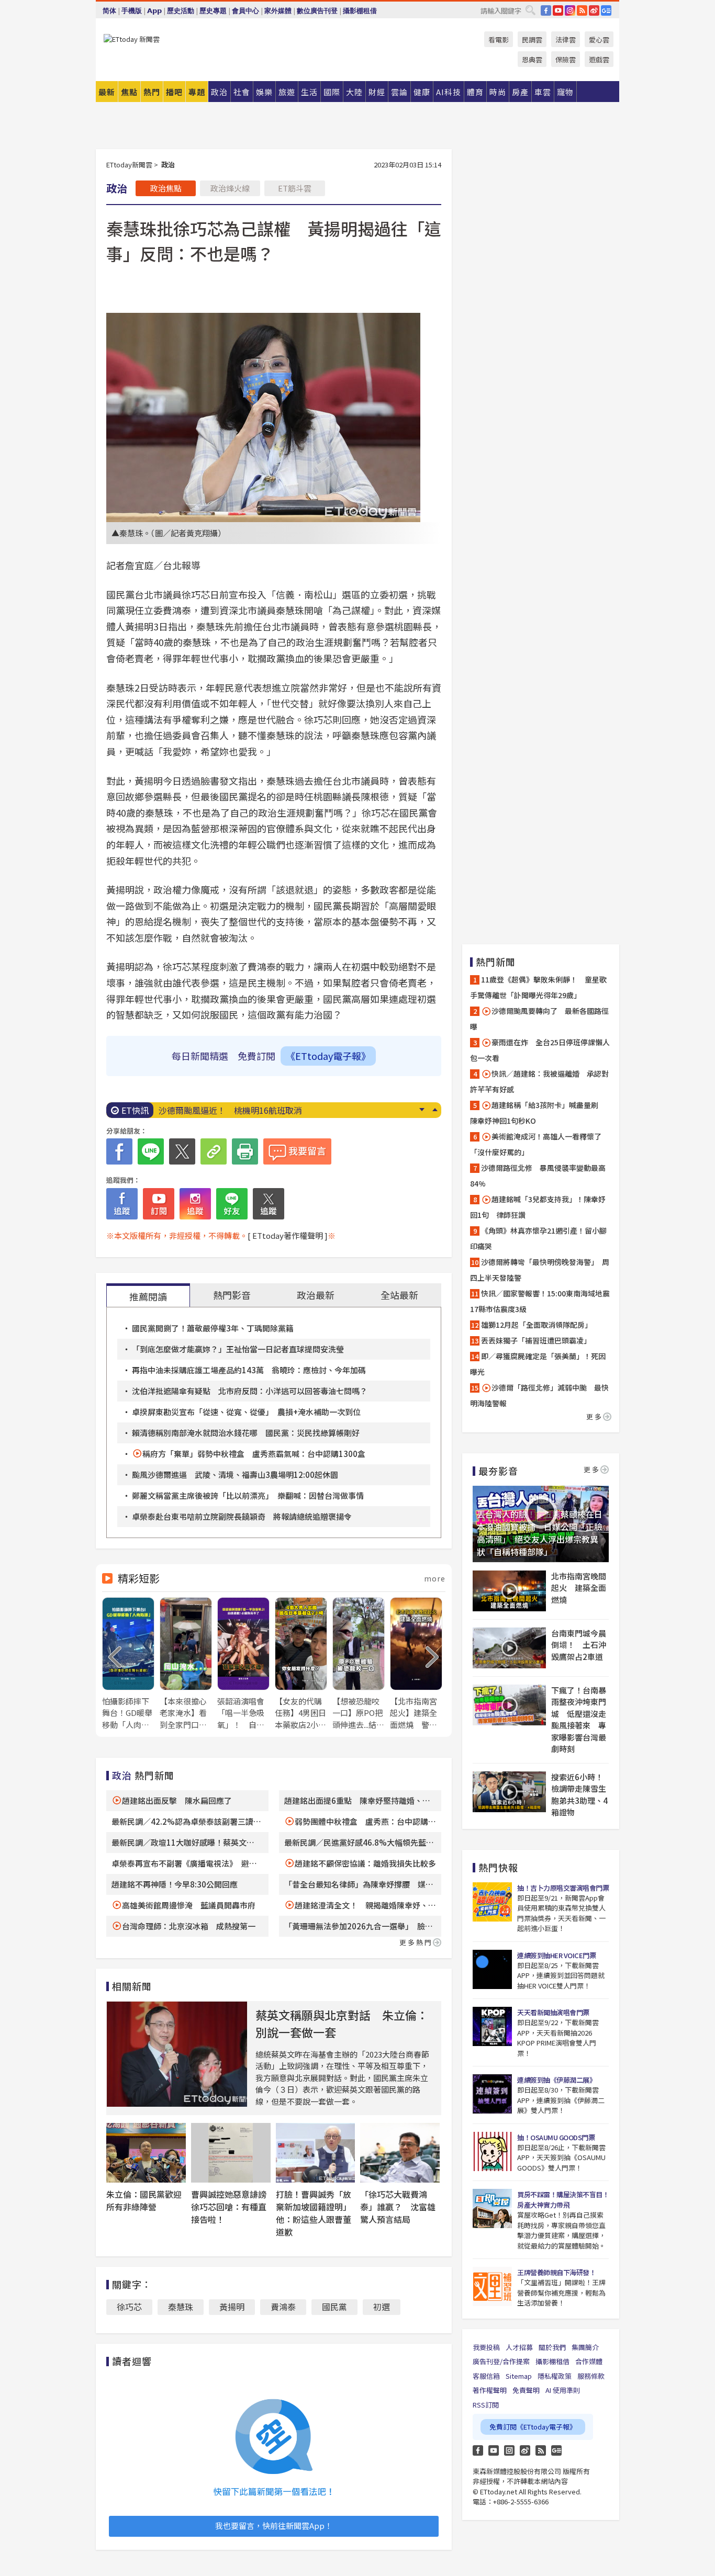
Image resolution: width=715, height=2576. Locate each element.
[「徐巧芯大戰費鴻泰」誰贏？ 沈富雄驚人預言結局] (400, 2153)
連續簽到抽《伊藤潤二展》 (556, 2080)
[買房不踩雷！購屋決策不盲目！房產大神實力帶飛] (492, 2208)
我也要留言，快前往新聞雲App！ (274, 2526)
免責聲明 (526, 2390)
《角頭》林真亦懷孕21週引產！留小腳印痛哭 (538, 1238)
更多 (595, 1416)
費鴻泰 (283, 2307)
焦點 (129, 92)
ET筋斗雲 (295, 188)
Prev (435, 1110)
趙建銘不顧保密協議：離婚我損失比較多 (365, 1863)
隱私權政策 (555, 2376)
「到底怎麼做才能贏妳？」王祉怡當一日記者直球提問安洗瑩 (238, 1349)
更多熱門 (416, 1942)
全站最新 (399, 1295)
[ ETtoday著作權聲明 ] (288, 1235)
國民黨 (334, 2307)
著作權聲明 (490, 2390)
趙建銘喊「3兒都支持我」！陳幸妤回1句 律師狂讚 (538, 1207)
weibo (594, 10)
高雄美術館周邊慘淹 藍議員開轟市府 (189, 1905)
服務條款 (591, 2376)
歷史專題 (213, 11)
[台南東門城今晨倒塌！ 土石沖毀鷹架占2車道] (509, 1648)
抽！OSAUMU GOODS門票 (556, 2137)
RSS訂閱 (486, 2405)
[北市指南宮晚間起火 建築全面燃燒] (509, 1591)
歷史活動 (181, 11)
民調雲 (532, 39)
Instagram (509, 2450)
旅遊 (287, 92)
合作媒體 (589, 2361)
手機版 (132, 11)
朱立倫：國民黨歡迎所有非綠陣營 (144, 2200)
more (435, 1578)
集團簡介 (585, 2347)
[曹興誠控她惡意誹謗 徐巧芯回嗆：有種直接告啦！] (231, 2153)
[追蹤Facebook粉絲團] (122, 1204)
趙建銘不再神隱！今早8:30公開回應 (175, 1884)
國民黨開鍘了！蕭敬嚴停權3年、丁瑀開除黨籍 (213, 1328)
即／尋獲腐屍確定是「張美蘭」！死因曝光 (538, 1364)
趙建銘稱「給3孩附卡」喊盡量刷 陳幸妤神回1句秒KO (538, 1113)
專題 (197, 92)
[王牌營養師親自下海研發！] (492, 2286)
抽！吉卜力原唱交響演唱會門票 (563, 1888)
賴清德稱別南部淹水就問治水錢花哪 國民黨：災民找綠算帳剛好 (246, 1433)
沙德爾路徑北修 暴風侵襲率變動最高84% (538, 1176)
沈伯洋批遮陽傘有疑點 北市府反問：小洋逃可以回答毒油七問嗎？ (250, 1391)
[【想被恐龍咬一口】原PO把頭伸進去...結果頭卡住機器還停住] (359, 1664)
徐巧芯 (129, 2307)
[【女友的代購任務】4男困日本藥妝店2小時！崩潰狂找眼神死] (301, 1664)
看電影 (499, 39)
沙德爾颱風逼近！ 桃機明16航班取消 (230, 1110)
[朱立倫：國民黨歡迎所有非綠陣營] (146, 2153)
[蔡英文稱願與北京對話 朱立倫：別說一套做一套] (177, 2054)
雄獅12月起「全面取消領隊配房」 (537, 1325)
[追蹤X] (269, 1204)
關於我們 (552, 2347)
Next (422, 1110)
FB (546, 10)
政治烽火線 (230, 188)
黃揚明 (232, 2307)
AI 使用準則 (563, 2390)
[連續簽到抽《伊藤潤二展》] (492, 2094)
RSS (582, 10)
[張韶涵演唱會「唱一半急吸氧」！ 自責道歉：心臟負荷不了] (243, 1664)
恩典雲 (532, 59)
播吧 (174, 92)
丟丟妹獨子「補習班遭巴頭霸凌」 (536, 1340)
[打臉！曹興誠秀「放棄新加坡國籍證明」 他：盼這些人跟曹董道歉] (316, 2153)
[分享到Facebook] (119, 1151)
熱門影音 (232, 1295)
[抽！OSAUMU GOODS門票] (492, 2151)
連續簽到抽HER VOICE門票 (556, 1955)
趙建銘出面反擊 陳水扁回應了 (177, 1800)
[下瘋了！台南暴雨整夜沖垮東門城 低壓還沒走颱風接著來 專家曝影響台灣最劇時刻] (509, 1705)
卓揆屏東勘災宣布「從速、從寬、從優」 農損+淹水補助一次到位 (246, 1412)
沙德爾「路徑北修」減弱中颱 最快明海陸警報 (539, 1395)
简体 (109, 11)
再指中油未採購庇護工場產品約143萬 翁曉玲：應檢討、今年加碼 (249, 1370)
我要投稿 (486, 2347)
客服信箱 (486, 2376)
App (154, 11)
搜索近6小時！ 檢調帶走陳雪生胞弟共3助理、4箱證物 (580, 1795)
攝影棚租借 (360, 11)
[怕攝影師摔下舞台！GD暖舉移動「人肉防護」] (128, 1664)
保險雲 (566, 59)
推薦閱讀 (148, 1296)
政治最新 (316, 1295)
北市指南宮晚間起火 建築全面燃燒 (579, 1588)
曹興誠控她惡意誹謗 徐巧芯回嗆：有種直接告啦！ (233, 2207)
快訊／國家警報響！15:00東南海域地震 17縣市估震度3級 (541, 1301)
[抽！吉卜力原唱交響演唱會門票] (492, 1902)
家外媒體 (278, 11)
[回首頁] (132, 39)
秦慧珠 (181, 2307)
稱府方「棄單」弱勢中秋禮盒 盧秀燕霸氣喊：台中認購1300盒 (254, 1454)
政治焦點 (166, 188)
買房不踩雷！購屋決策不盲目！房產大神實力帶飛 (563, 2200)
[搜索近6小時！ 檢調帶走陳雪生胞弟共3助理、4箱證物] (509, 1792)
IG (570, 10)
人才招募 (519, 2347)
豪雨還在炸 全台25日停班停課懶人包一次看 (540, 1050)
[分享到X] (182, 1151)
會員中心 (245, 11)
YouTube (558, 10)
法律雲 (566, 39)
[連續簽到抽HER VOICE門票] (492, 1969)
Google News (606, 10)
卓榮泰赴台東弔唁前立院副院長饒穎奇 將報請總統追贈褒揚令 (242, 1516)
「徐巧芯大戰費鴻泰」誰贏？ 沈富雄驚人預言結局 (398, 2207)
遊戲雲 (599, 59)
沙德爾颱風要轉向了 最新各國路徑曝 (539, 1019)
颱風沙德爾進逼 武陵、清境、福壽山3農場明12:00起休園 (235, 1475)
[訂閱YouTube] (159, 1204)
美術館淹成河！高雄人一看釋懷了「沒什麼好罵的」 (536, 1144)
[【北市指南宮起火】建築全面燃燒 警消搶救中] (416, 1664)
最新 (107, 92)
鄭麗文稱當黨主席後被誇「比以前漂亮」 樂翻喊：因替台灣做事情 (248, 1495)
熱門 (152, 92)
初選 (382, 2307)
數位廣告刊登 (317, 11)
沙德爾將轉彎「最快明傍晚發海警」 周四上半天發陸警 (540, 1270)
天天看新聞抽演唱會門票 (553, 2012)
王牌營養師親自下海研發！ (556, 2272)
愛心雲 (599, 39)
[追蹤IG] (195, 1204)
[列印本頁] (245, 1151)
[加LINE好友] (232, 1204)
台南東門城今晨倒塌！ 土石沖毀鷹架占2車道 (579, 1645)
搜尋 (530, 10)
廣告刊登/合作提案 (501, 2361)
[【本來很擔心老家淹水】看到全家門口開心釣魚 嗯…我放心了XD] (186, 1664)
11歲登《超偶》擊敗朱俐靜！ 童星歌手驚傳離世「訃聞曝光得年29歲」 (538, 987)
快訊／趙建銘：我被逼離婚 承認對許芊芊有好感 (539, 1081)
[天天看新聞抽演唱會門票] (492, 2026)
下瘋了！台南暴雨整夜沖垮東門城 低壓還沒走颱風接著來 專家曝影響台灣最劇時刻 (579, 1720)
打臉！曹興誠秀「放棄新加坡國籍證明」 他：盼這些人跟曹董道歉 (316, 2213)
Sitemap (519, 2376)
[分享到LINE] (151, 1151)
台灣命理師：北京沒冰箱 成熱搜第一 (189, 1926)
